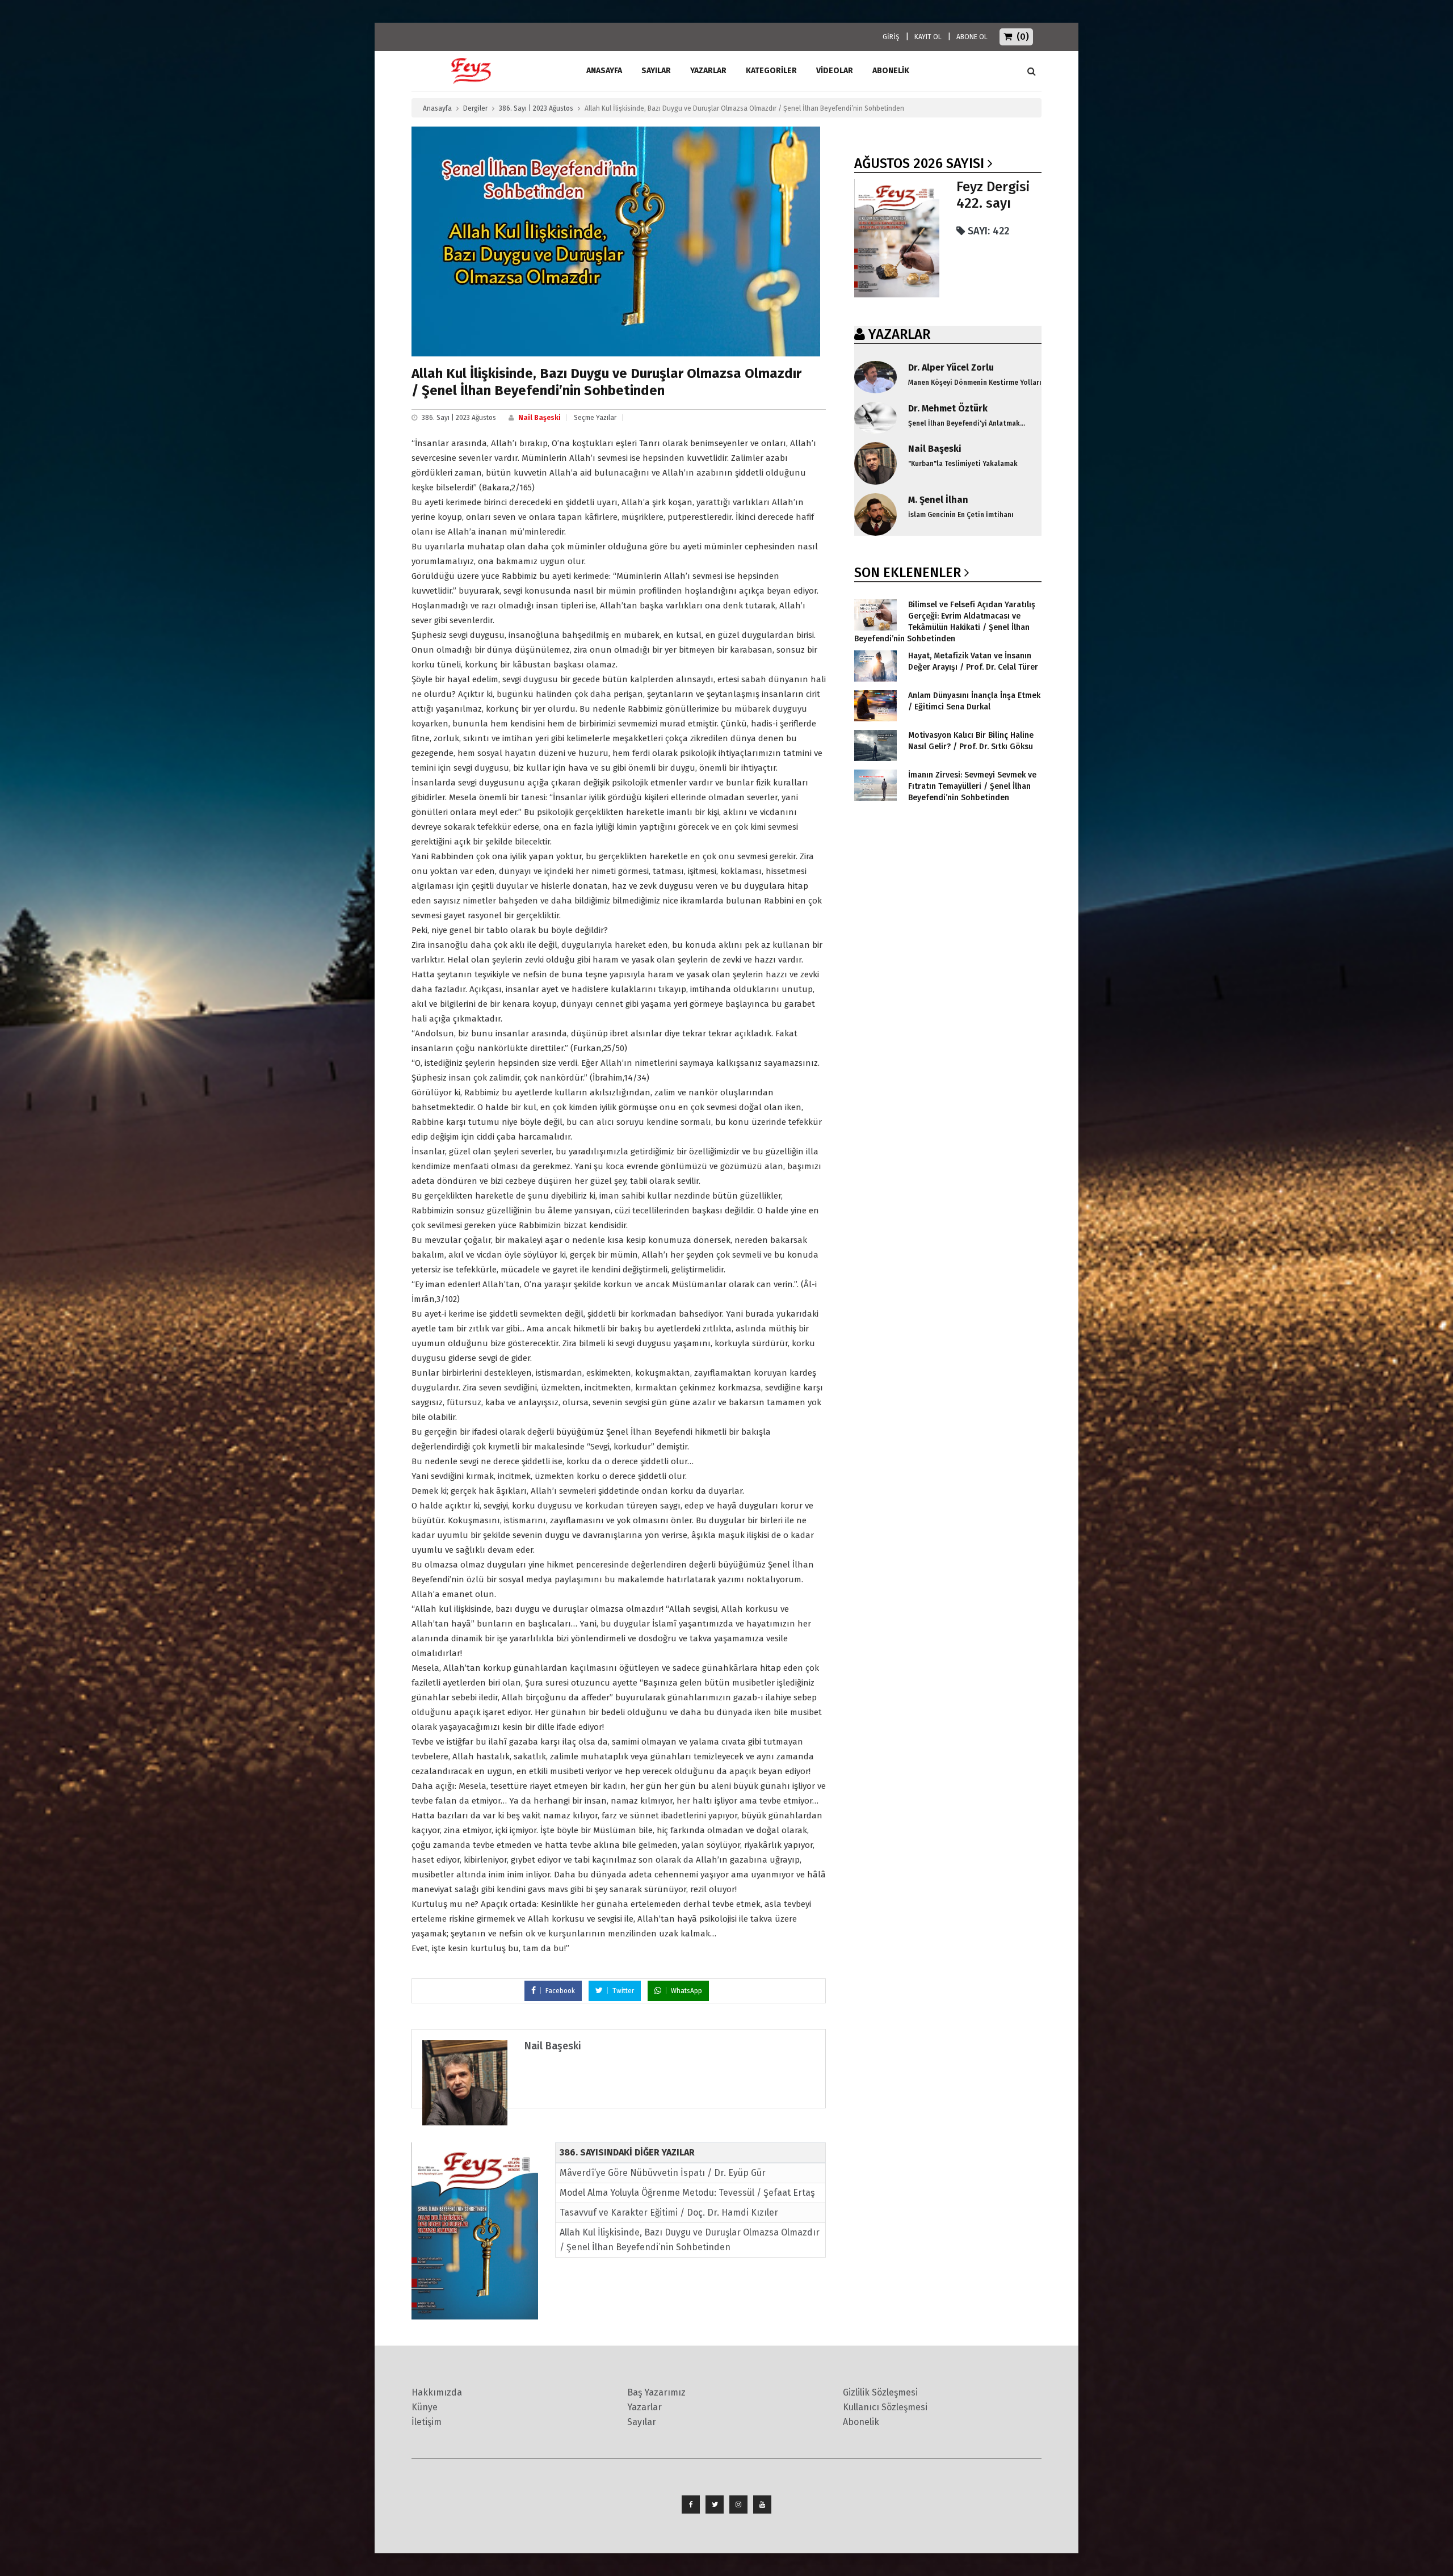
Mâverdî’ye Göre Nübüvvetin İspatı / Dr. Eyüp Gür (663, 2173)
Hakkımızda (437, 2392)
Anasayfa (437, 108)
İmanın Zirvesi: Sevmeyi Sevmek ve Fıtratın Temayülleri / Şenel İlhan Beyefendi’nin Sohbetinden (972, 786)
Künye (425, 2407)
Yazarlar (708, 71)
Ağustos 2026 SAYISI (919, 163)
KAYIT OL (928, 37)
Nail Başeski (539, 418)
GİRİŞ (891, 37)
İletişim (427, 2422)
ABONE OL (972, 37)
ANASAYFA (604, 71)
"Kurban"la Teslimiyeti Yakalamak (963, 464)
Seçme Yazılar (595, 418)
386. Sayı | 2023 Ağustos (536, 108)
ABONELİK (891, 71)
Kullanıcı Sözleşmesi (885, 2407)
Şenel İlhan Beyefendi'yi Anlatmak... (967, 423)
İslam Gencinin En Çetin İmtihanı (961, 515)
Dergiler (475, 108)
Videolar (835, 71)
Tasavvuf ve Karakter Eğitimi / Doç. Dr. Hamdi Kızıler (669, 2212)
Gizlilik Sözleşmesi (880, 2392)
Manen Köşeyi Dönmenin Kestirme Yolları (975, 383)
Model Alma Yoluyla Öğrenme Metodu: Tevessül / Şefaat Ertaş (687, 2193)
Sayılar (656, 71)
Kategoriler (771, 71)
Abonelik (861, 2422)
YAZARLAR (899, 334)
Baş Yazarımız (656, 2392)
